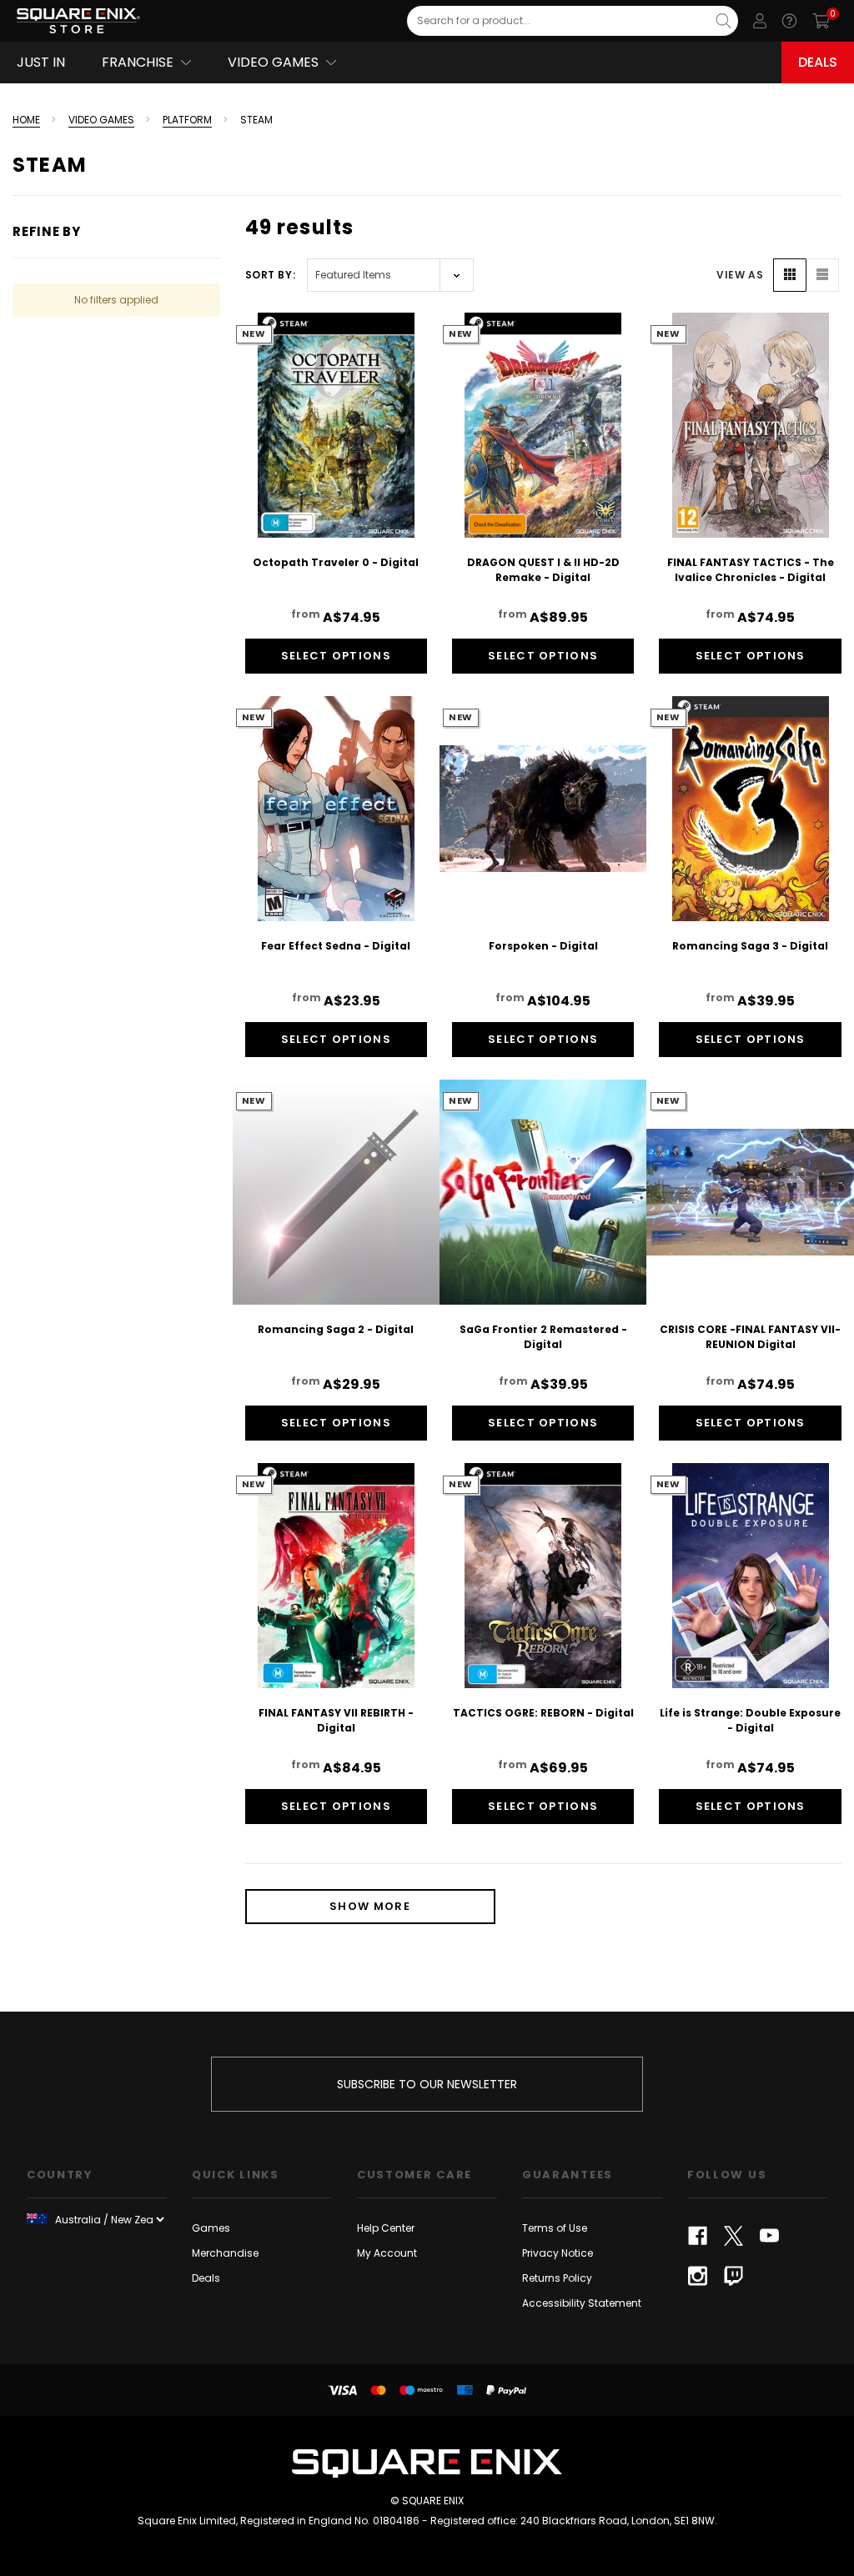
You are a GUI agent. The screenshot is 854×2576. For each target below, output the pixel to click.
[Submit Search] (723, 21)
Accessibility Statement (582, 2303)
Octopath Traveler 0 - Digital (336, 562)
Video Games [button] (273, 62)
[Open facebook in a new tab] (698, 2236)
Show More (370, 1906)
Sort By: (271, 275)
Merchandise (225, 2253)
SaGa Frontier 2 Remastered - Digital (543, 1337)
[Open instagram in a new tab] (698, 2276)
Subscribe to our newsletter (427, 2084)
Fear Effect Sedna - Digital (336, 946)
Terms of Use (555, 2228)
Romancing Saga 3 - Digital (750, 946)
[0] (821, 21)
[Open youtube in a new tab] (769, 2236)
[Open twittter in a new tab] (733, 2236)
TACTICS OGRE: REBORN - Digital (543, 1713)
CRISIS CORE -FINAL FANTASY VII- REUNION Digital (750, 1337)
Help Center (386, 2228)
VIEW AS (740, 275)
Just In (41, 62)
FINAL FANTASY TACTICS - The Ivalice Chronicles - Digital (751, 570)
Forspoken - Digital (543, 946)
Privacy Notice (558, 2253)
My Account (387, 2253)
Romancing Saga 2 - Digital (336, 1329)
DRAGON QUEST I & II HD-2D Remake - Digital (543, 570)
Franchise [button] (138, 62)
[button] (790, 275)
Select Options (336, 656)
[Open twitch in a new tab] (733, 2276)
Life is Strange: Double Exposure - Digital (750, 1720)
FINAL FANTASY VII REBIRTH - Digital (336, 1720)
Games (211, 2228)
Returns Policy (557, 2278)
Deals (818, 62)
